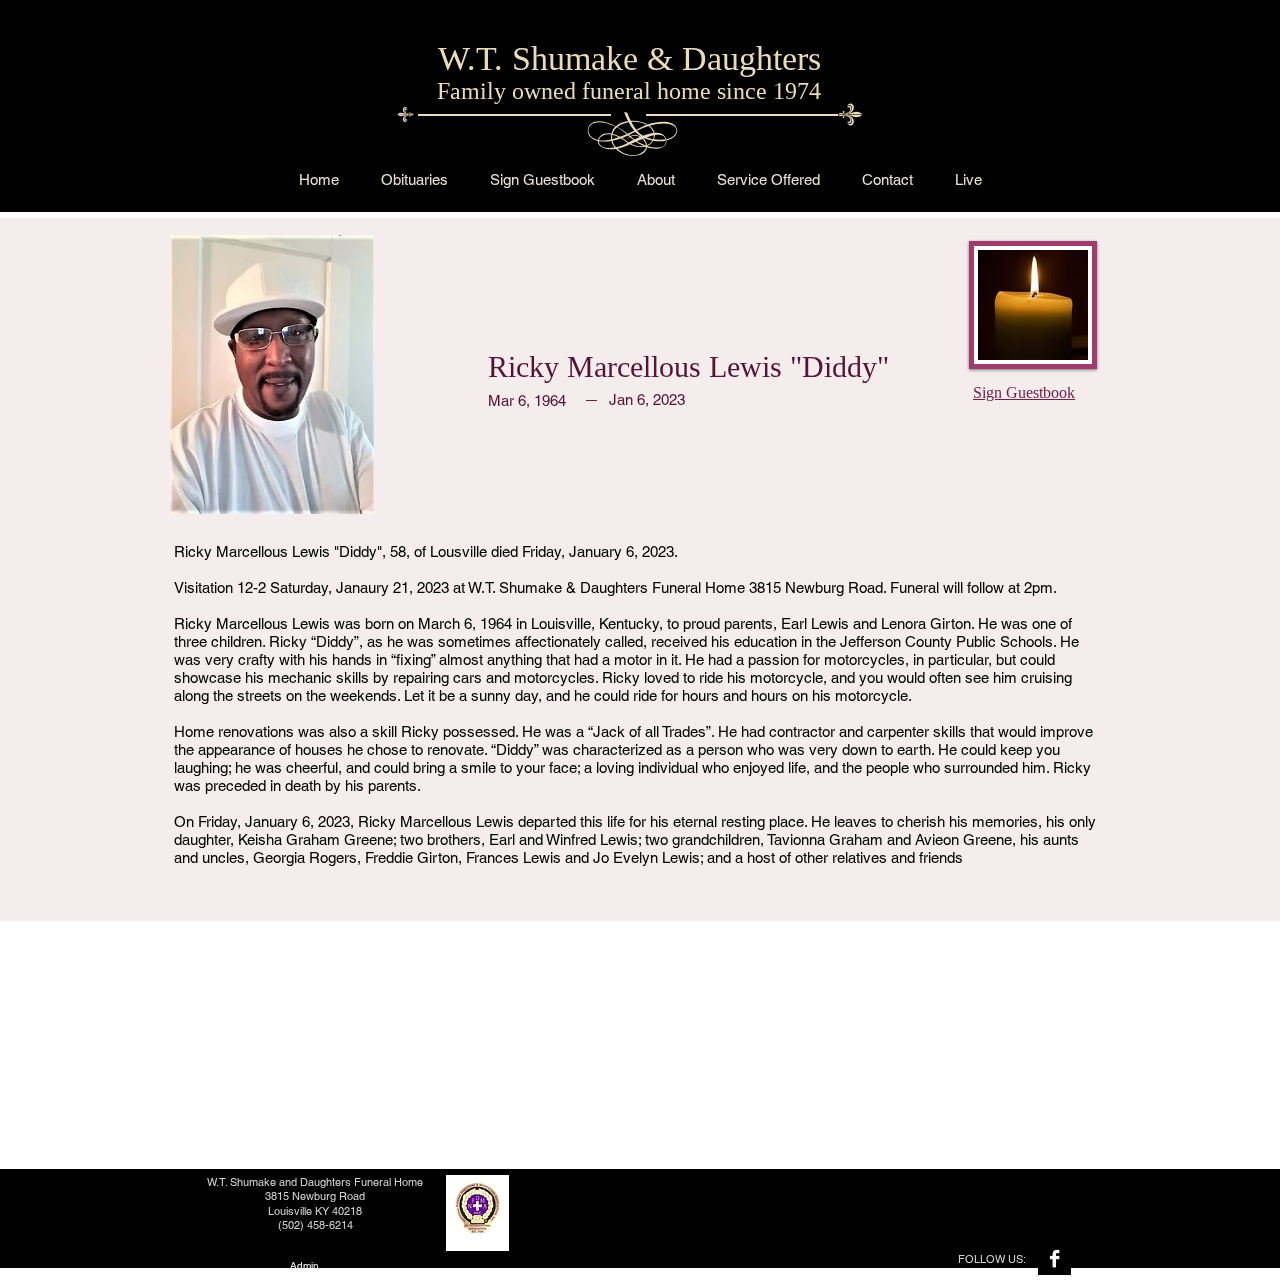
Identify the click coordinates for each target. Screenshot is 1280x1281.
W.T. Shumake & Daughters (629, 58)
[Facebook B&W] (1054, 1258)
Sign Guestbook (1024, 392)
